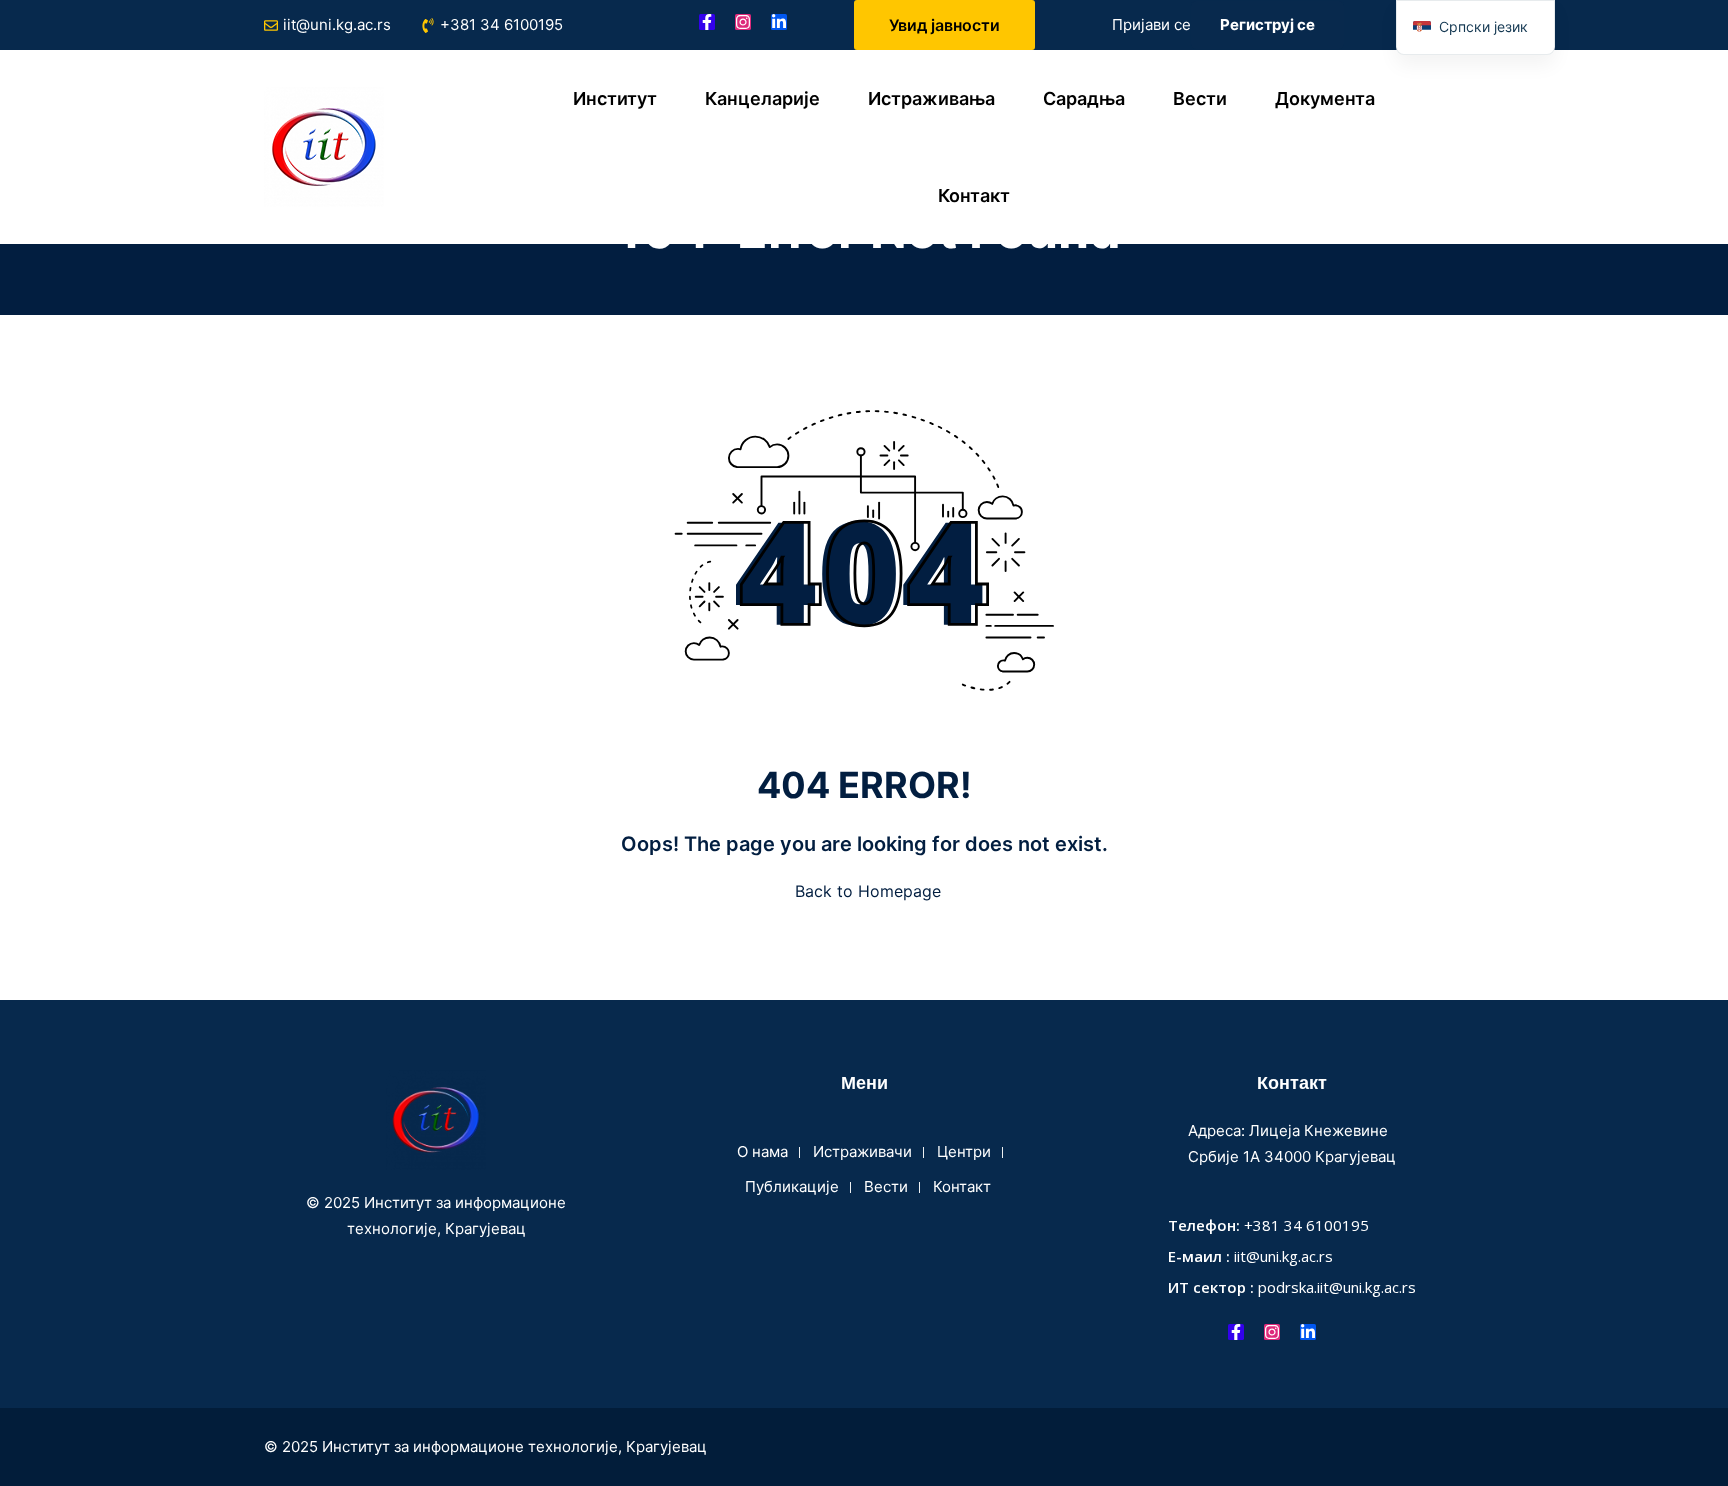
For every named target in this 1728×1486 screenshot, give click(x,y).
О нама (762, 1151)
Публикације (792, 1186)
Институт (615, 98)
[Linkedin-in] (779, 22)
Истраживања (931, 98)
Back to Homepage (868, 891)
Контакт (974, 195)
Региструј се (1267, 24)
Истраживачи (862, 1151)
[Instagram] (743, 22)
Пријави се (1151, 24)
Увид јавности (944, 25)
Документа (1325, 98)
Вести (1200, 98)
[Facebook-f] (707, 22)
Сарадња (1084, 98)
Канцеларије (762, 98)
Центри (964, 1151)
